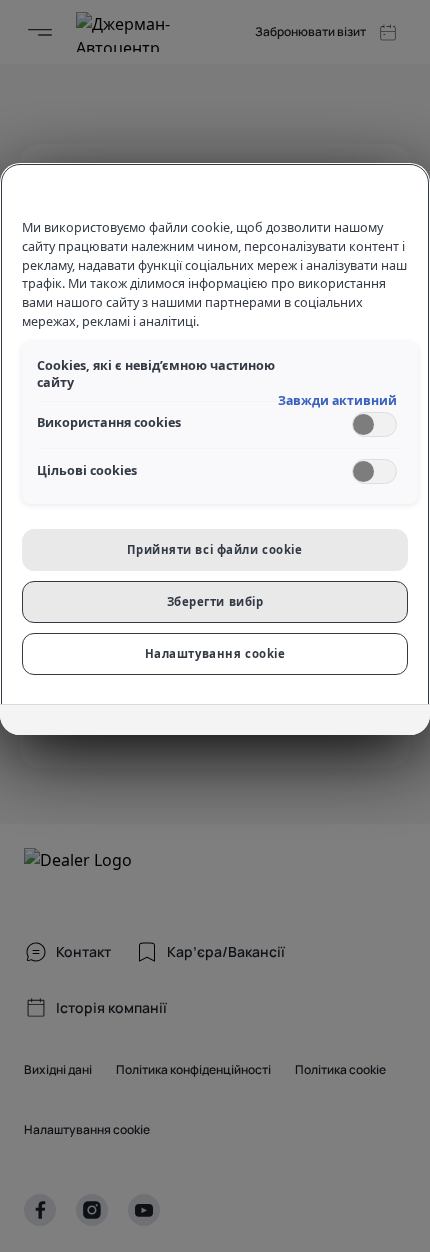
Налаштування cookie (215, 653)
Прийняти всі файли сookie (214, 549)
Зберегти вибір (215, 601)
